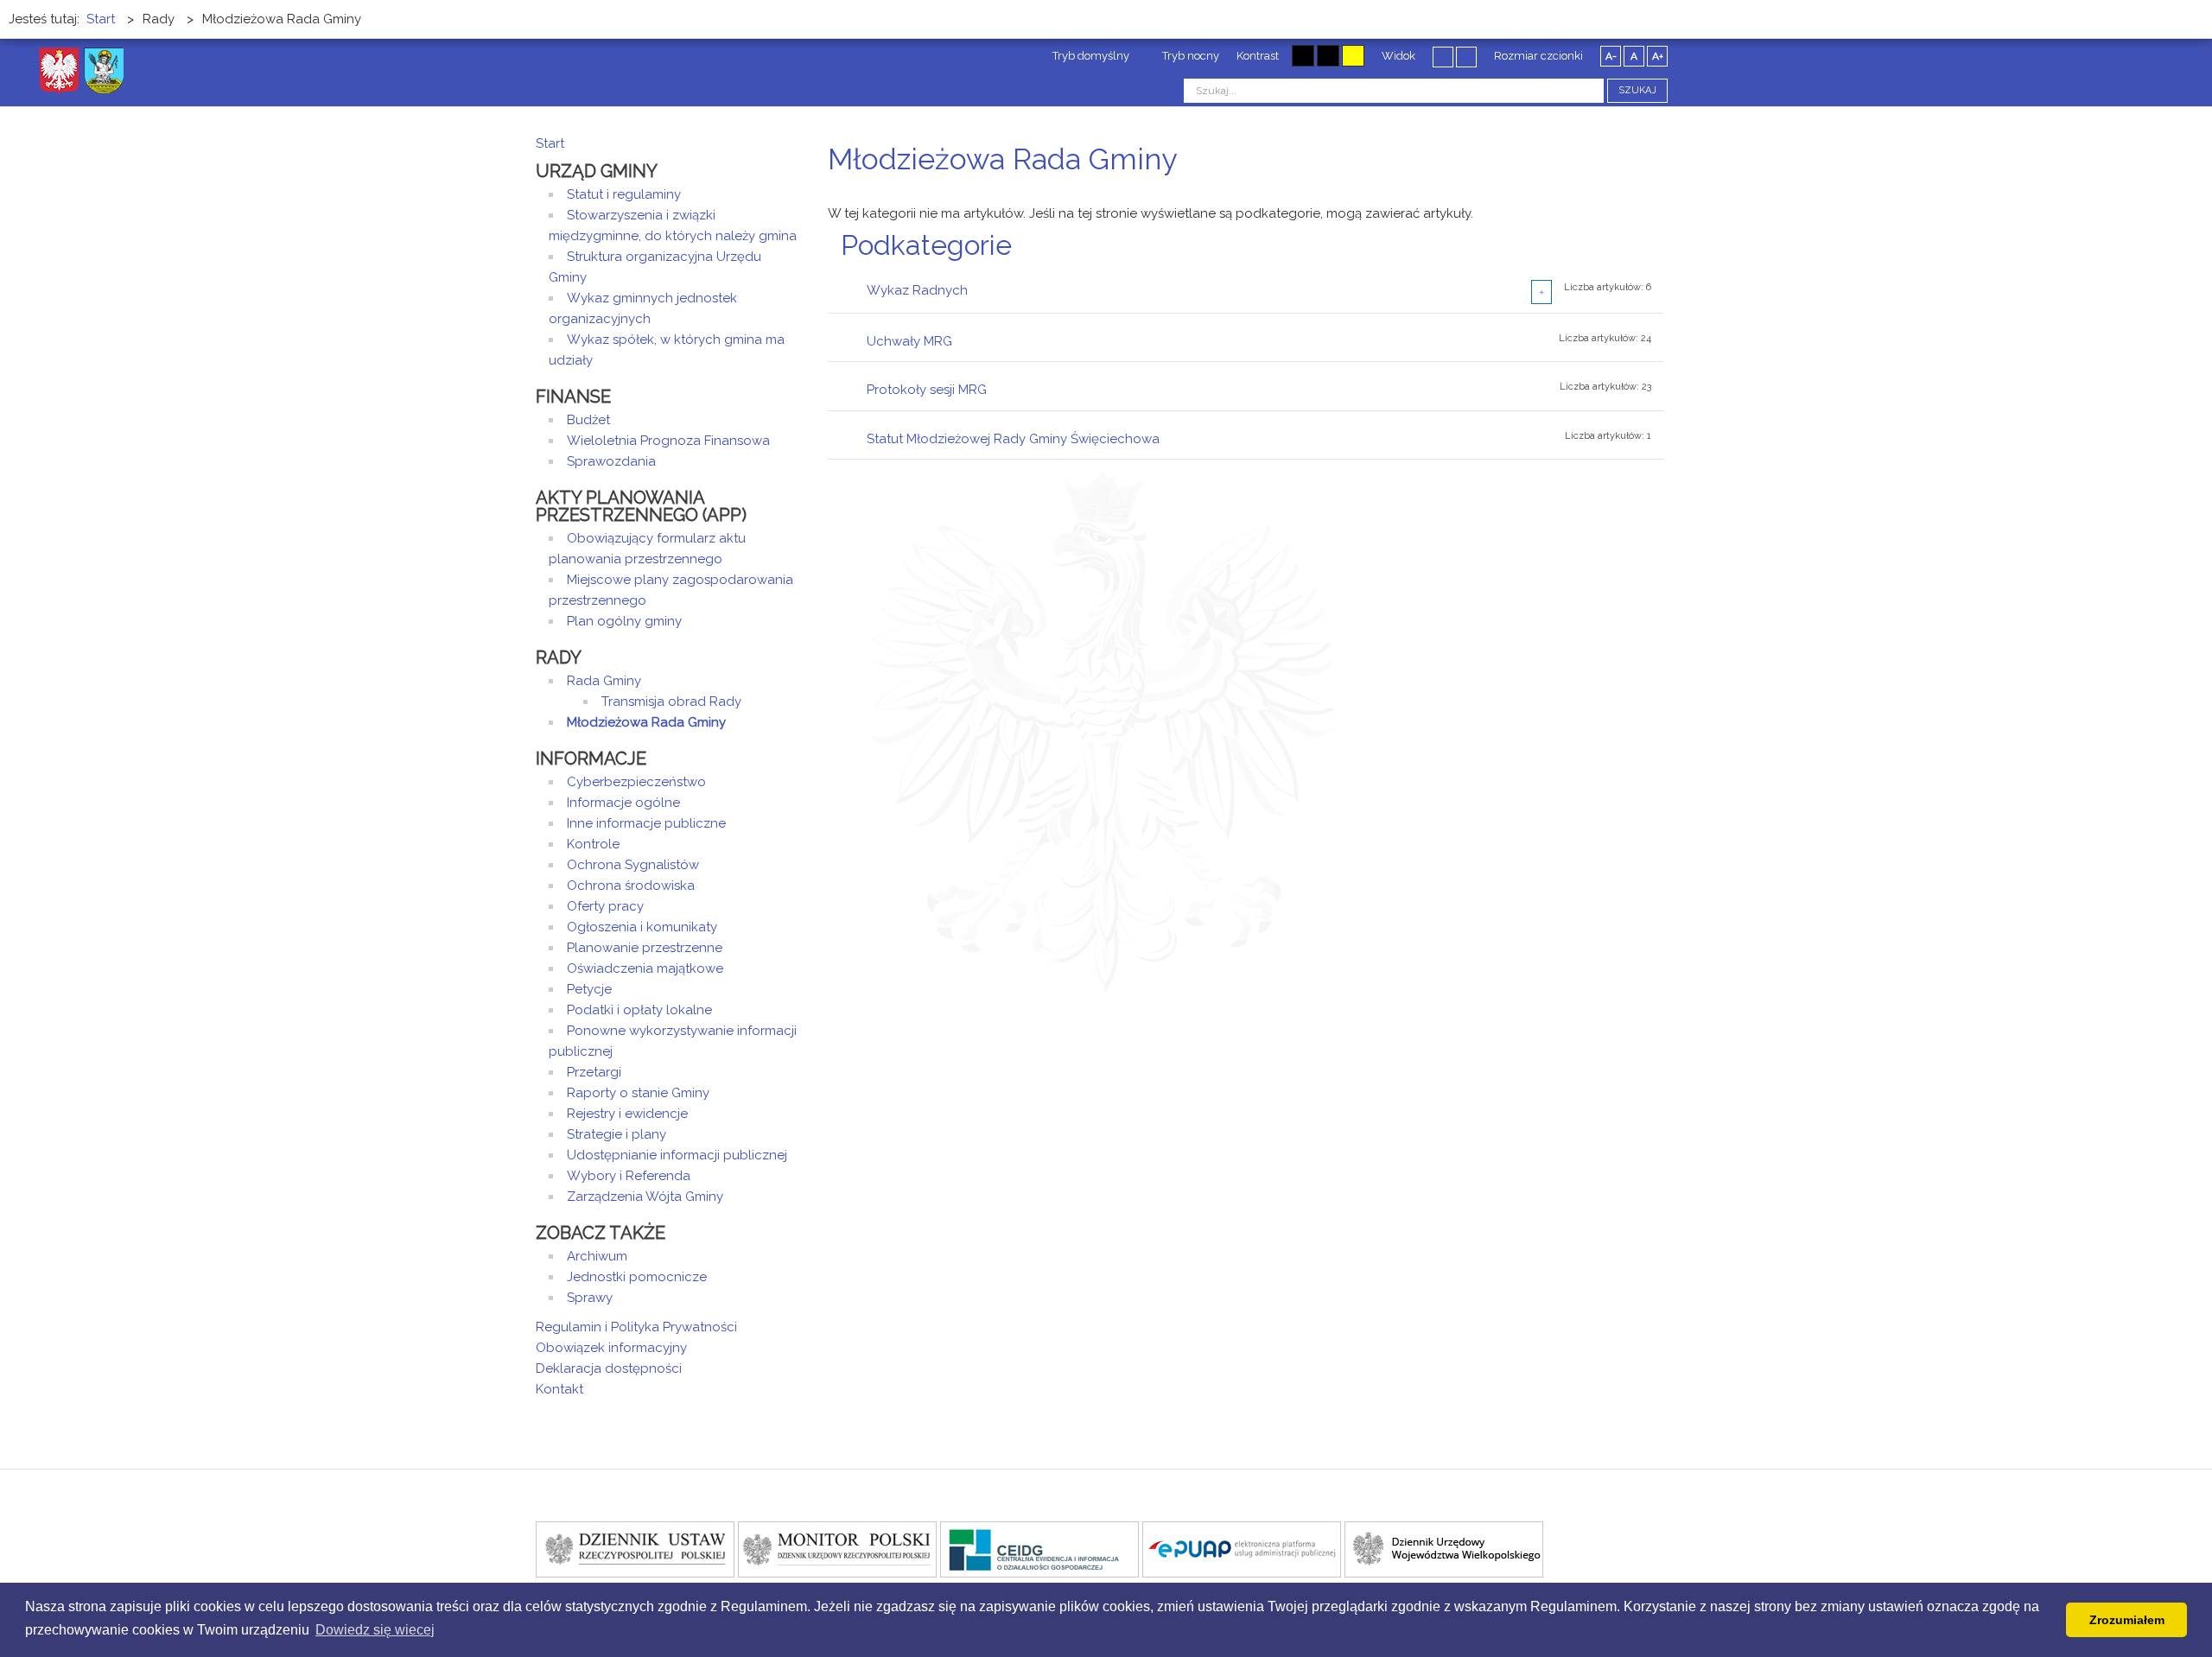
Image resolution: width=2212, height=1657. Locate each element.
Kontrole (593, 844)
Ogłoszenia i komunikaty (642, 927)
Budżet (588, 420)
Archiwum (597, 1256)
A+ (1658, 56)
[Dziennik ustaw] (635, 1548)
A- (1611, 56)
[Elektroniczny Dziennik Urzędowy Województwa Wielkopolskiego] (1444, 1548)
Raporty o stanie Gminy (638, 1093)
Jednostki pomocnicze (637, 1277)
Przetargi (594, 1072)
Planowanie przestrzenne (645, 948)
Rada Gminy (604, 681)
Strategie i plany (617, 1134)
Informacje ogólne (623, 803)
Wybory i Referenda (629, 1176)
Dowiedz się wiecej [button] (375, 1630)
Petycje (589, 989)
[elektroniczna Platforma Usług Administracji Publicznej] (1242, 1548)
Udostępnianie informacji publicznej (677, 1155)
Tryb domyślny (1090, 56)
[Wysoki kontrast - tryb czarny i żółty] (1328, 56)
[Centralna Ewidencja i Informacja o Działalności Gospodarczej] (1039, 1548)
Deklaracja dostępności (609, 1368)
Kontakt (559, 1389)
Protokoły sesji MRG (927, 390)
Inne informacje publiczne (646, 823)
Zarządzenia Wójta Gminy (645, 1197)
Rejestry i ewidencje (627, 1114)
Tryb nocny (1189, 56)
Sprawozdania (611, 461)
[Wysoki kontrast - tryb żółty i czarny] (1353, 56)
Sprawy (590, 1298)
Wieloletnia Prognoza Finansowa (668, 441)
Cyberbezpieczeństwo (636, 782)
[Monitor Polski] (837, 1548)
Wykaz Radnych (917, 290)
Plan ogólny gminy (624, 621)
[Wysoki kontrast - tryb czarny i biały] (1303, 56)
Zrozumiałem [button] (2127, 1620)
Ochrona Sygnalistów (633, 865)
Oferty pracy (605, 906)
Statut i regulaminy (624, 194)
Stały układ (1443, 56)
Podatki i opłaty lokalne (639, 1010)
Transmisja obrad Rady (671, 702)
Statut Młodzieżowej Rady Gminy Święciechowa (1013, 439)
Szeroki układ (1466, 56)
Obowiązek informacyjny (611, 1348)
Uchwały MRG (909, 341)
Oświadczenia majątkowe (645, 968)
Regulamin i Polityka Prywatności (636, 1327)
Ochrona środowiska (631, 886)
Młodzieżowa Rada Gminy (646, 722)
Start (550, 143)
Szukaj (1637, 90)
